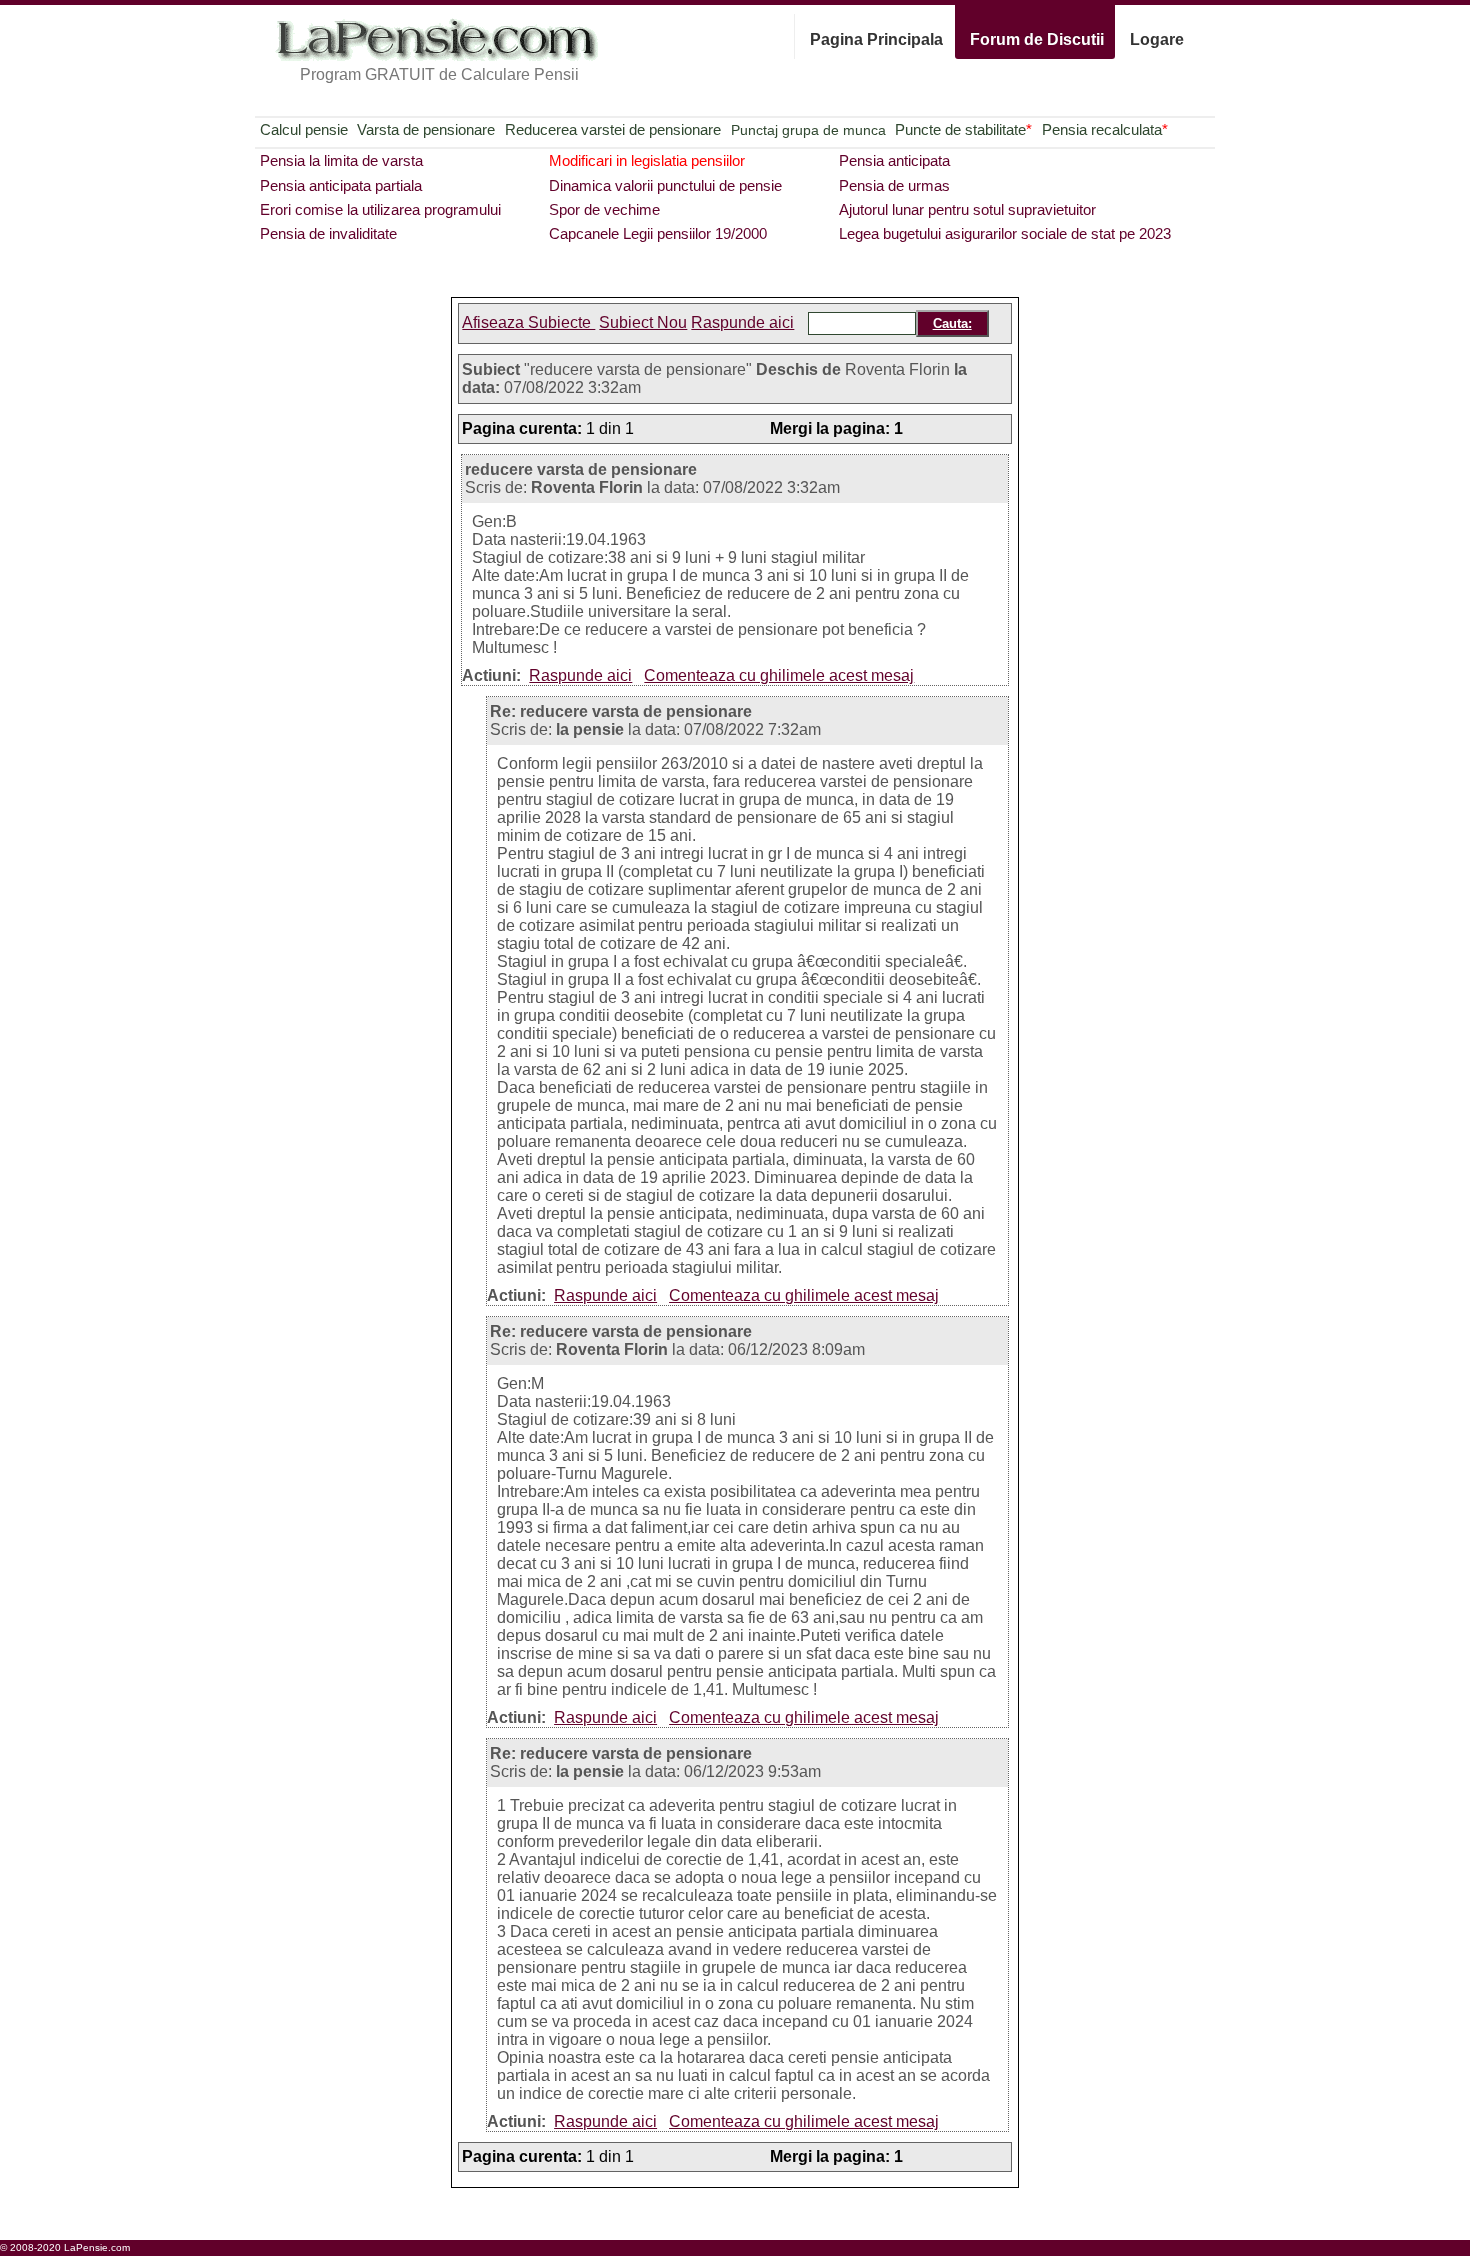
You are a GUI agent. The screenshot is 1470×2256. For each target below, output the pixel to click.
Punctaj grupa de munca (808, 130)
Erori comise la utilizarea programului (380, 209)
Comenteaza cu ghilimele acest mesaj (779, 675)
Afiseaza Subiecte (528, 322)
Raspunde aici (742, 322)
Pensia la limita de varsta (341, 160)
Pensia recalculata (1105, 129)
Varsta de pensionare (426, 129)
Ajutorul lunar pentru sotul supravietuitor (967, 209)
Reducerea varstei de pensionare (613, 129)
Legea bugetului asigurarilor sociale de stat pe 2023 (1005, 233)
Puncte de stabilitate (963, 129)
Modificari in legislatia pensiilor (647, 160)
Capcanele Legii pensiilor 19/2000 (658, 233)
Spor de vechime (604, 209)
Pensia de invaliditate (328, 233)
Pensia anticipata (894, 160)
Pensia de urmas (894, 185)
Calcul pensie (304, 129)
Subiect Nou (643, 322)
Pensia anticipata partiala (341, 185)
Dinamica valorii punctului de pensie (665, 185)
